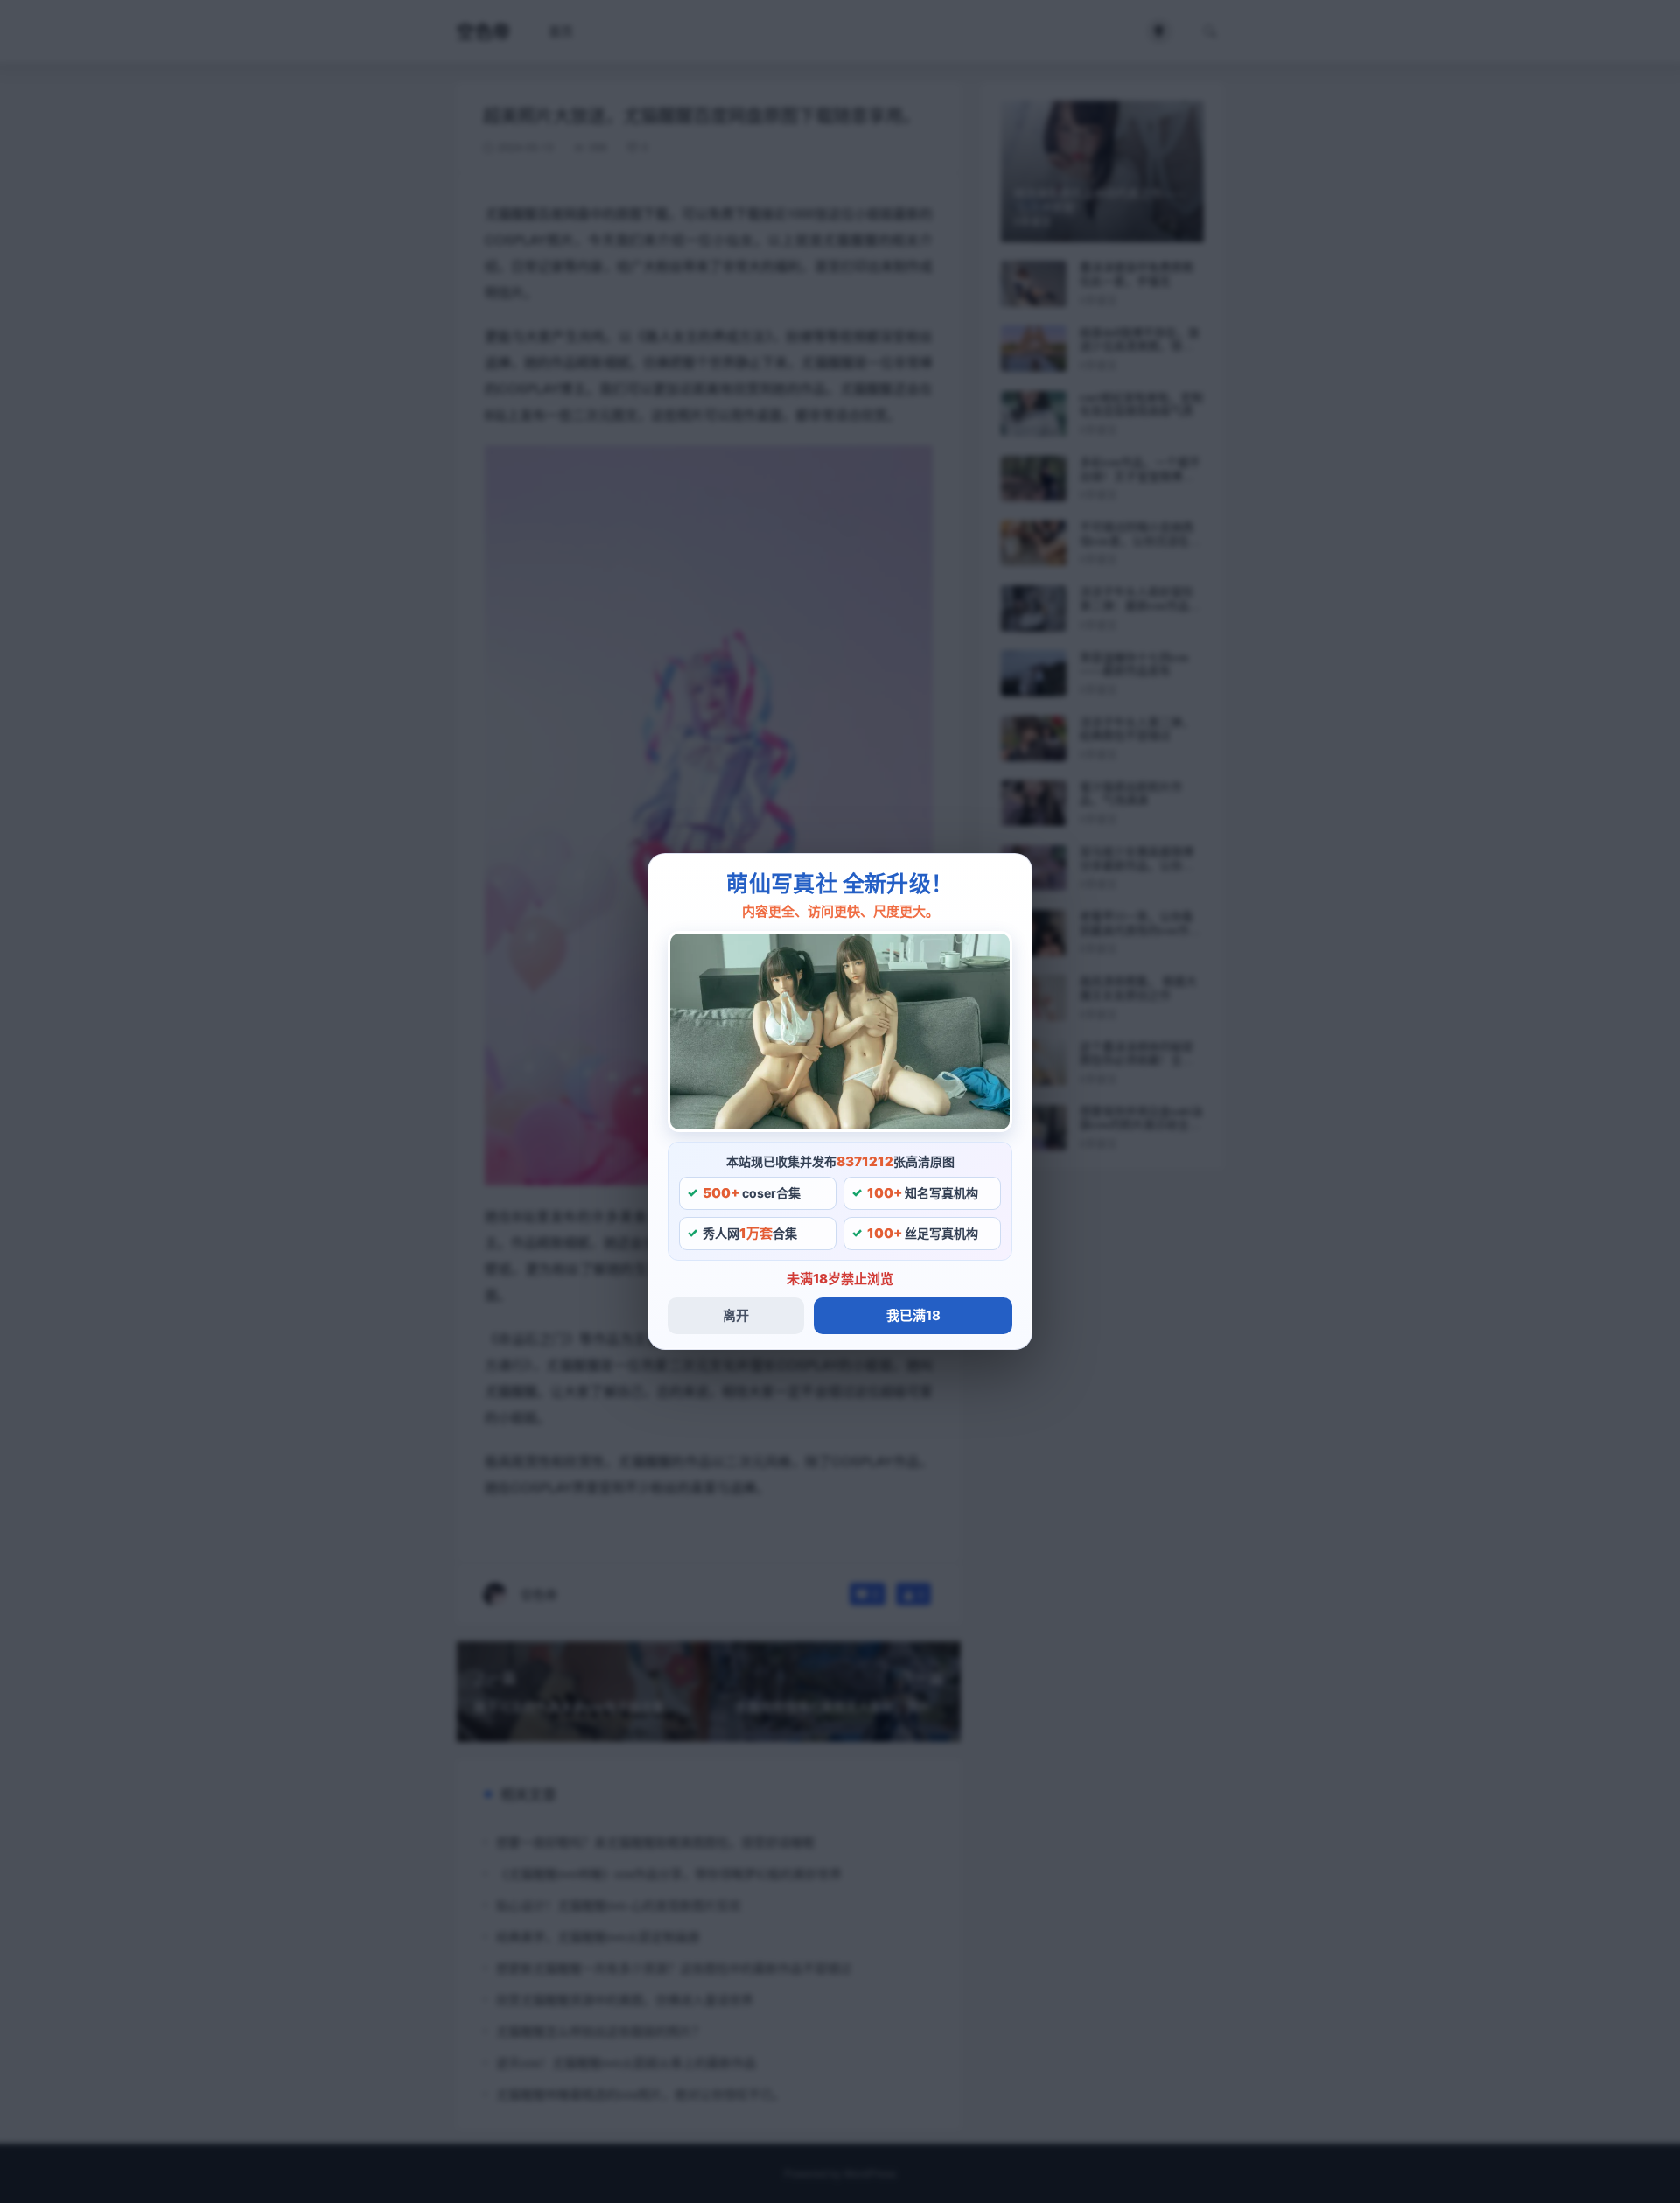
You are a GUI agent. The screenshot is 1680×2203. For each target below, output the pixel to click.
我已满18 (913, 1315)
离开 (736, 1315)
